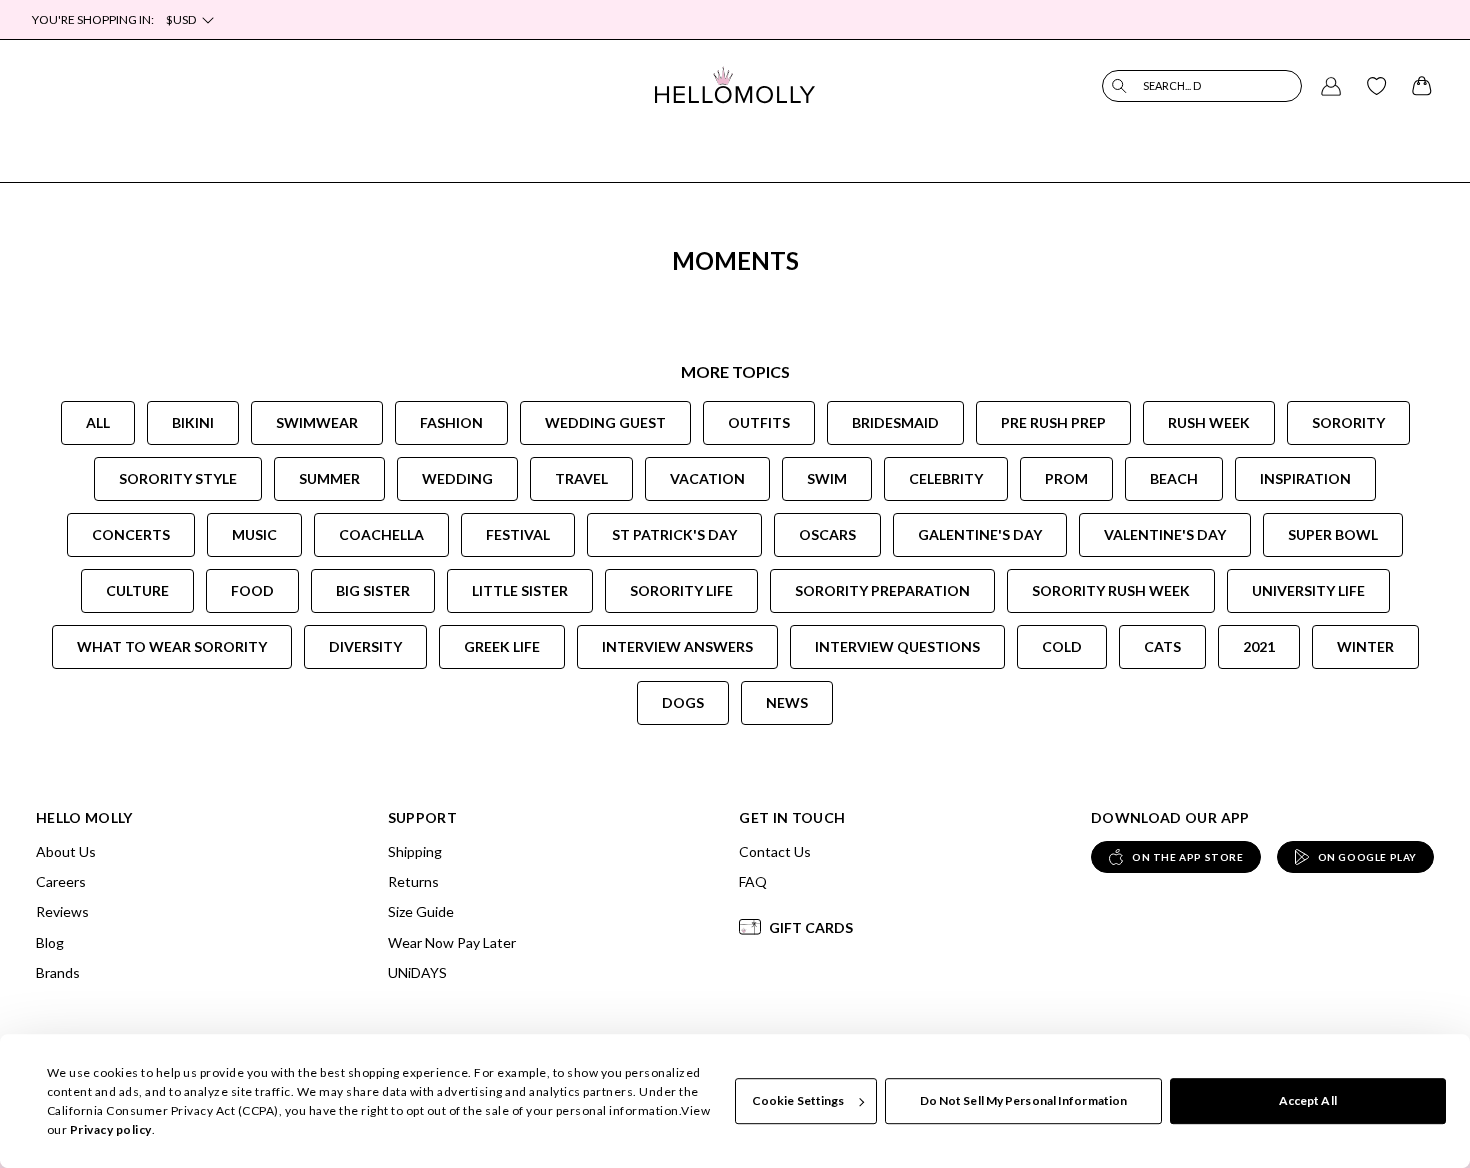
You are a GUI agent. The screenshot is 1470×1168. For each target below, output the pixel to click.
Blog (50, 942)
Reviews (62, 911)
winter (1365, 646)
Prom (1066, 478)
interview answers (677, 646)
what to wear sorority (172, 646)
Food (252, 590)
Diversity (365, 646)
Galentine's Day (980, 534)
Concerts (131, 534)
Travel (581, 478)
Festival (518, 534)
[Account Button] (1331, 86)
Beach (1174, 478)
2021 (1259, 646)
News (787, 702)
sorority (1348, 422)
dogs (683, 702)
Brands (58, 972)
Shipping (415, 851)
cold (1062, 646)
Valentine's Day (1165, 534)
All (98, 422)
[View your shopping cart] (1422, 86)
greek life (502, 646)
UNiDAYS (417, 972)
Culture (137, 590)
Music (254, 534)
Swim (827, 478)
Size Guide (421, 911)
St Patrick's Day (674, 534)
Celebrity (946, 478)
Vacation (707, 478)
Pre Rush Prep (1053, 422)
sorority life (681, 590)
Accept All (1308, 1100)
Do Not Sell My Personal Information (1024, 1100)
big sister (373, 590)
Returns (413, 881)
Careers (61, 881)
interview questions (897, 646)
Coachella (381, 534)
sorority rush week (1111, 590)
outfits (759, 422)
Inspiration (1305, 478)
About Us (66, 851)
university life (1308, 590)
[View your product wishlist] (1377, 86)
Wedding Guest (605, 422)
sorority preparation (882, 590)
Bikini (193, 422)
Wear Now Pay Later (452, 942)
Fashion (451, 422)
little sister (520, 590)
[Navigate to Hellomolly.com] (735, 85)
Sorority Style (178, 478)
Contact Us (775, 851)
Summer (329, 478)
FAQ (753, 881)
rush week (1209, 422)
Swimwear (317, 422)
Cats (1162, 646)
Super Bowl (1333, 534)
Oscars (827, 534)
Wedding (457, 478)
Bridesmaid (895, 422)
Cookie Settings (798, 1100)
